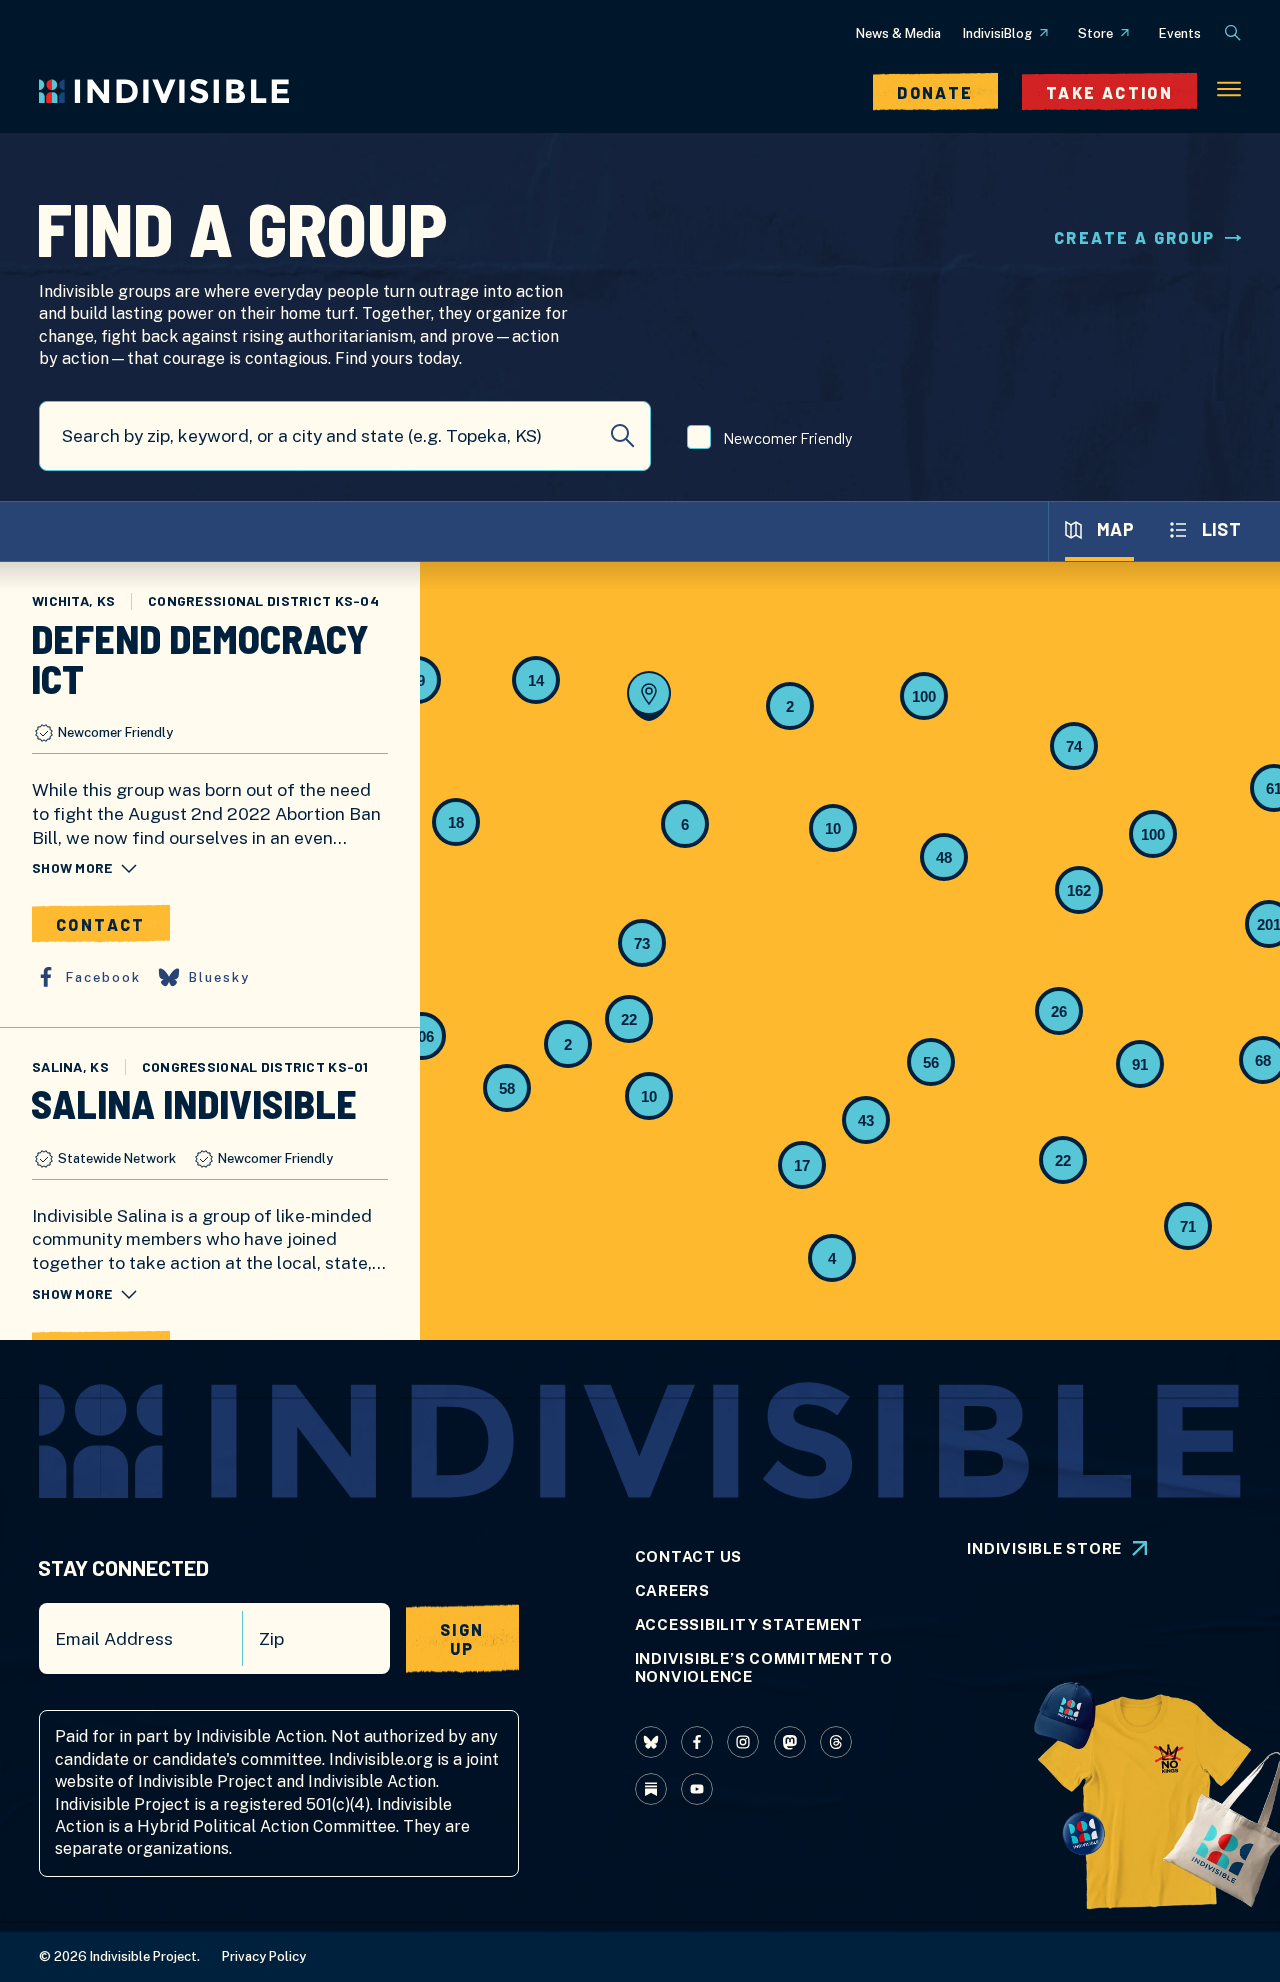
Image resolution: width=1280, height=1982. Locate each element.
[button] (1188, 1226)
